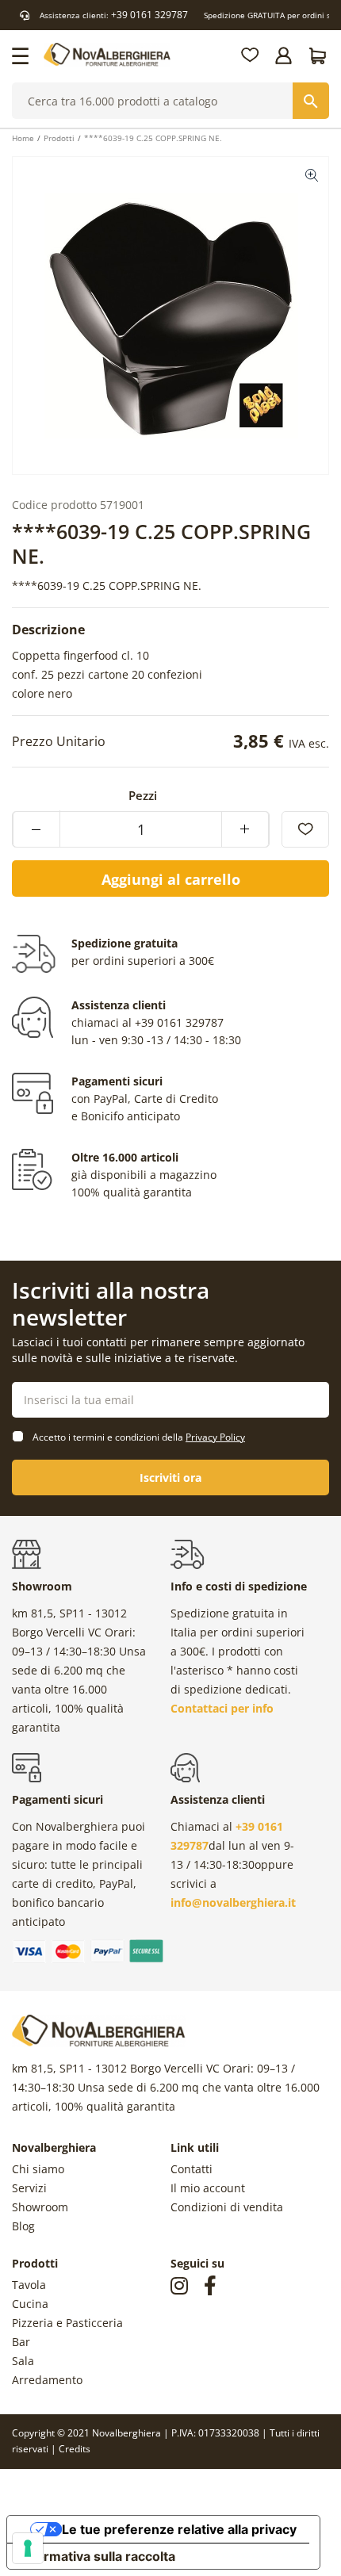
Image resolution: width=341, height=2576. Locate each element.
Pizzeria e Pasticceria (67, 2323)
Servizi (29, 2188)
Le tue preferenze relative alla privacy (179, 2529)
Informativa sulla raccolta (98, 2556)
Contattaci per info (222, 1708)
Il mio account (208, 2188)
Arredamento (47, 2380)
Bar (21, 2342)
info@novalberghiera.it (233, 1902)
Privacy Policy (215, 1437)
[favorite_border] (305, 829)
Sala (23, 2361)
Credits (75, 2449)
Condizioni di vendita (227, 2207)
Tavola (29, 2285)
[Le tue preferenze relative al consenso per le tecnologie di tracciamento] (28, 2548)
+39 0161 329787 (149, 15)
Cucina (30, 2304)
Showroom (40, 2207)
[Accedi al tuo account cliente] (285, 56)
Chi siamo (38, 2169)
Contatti (192, 2169)
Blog (23, 2226)
